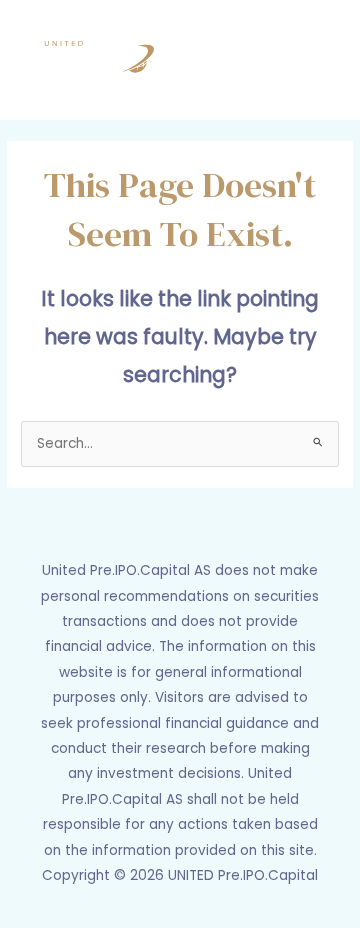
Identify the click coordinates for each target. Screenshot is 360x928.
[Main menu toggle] (320, 59)
